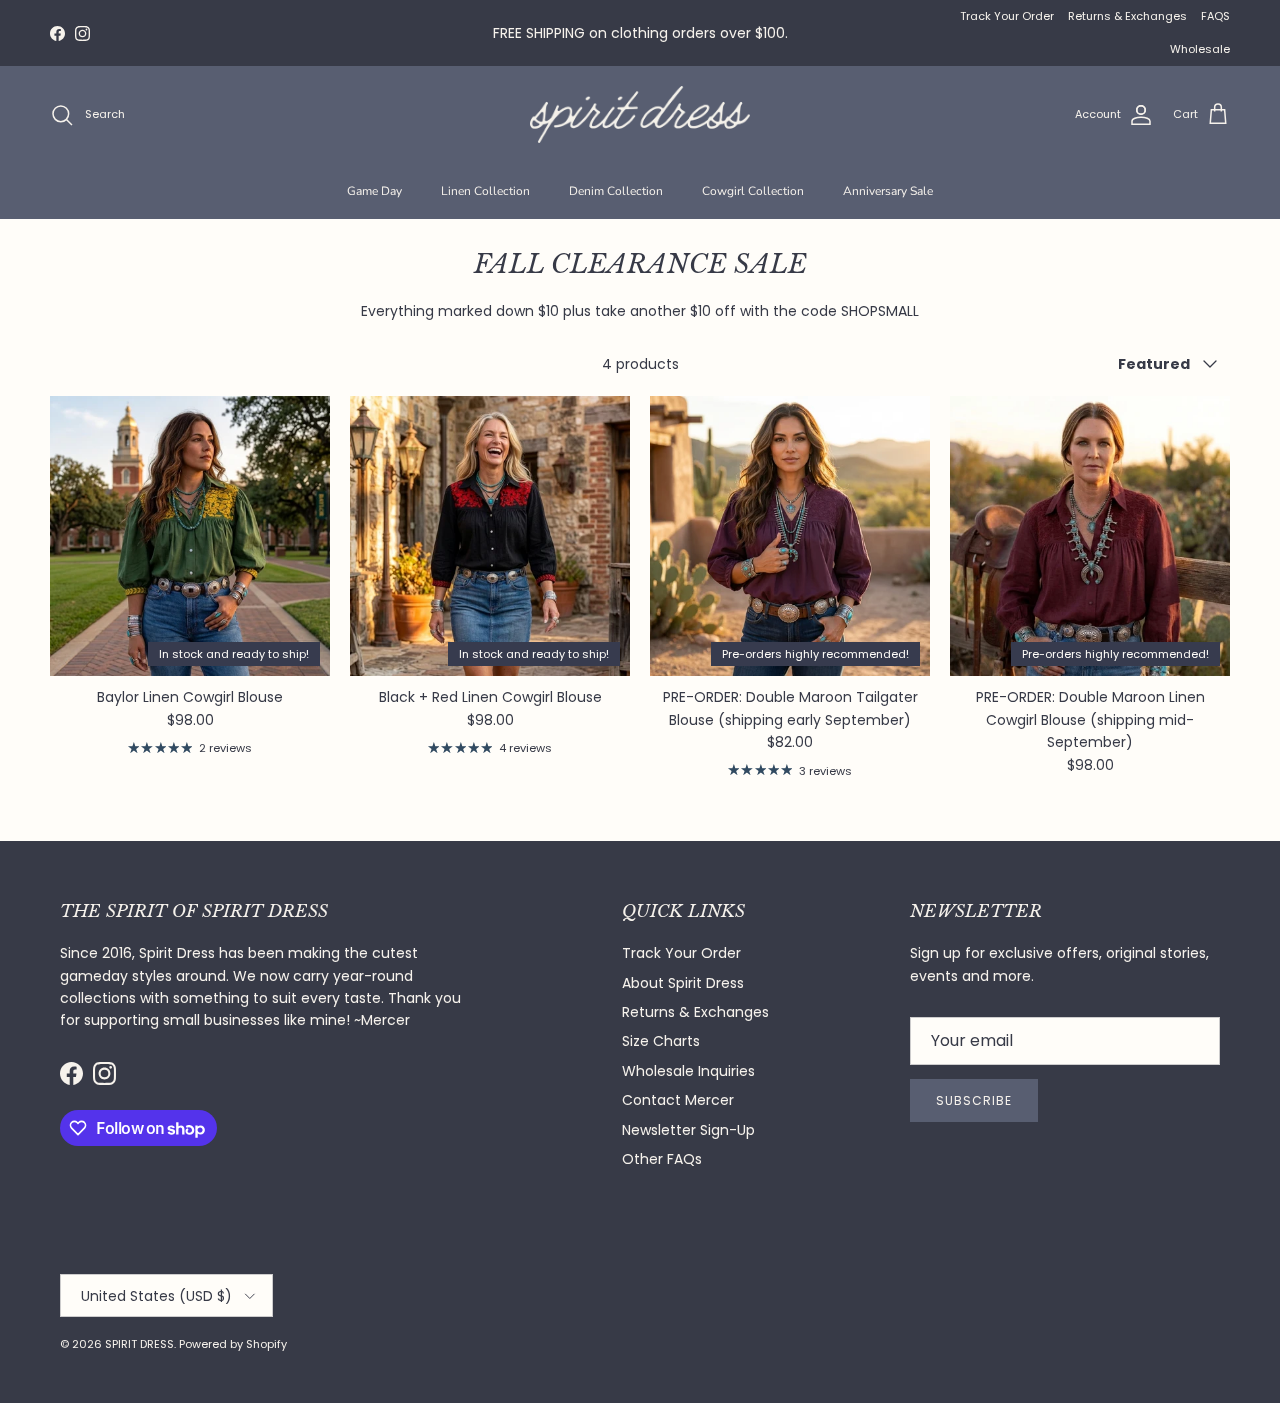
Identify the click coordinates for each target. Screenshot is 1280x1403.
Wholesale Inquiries (688, 1071)
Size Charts (661, 1041)
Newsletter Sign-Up (688, 1130)
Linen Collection (485, 191)
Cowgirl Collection (753, 191)
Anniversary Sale (888, 191)
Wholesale (1200, 49)
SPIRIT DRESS (139, 1344)
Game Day (374, 191)
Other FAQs (662, 1159)
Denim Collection (616, 191)
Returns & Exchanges (1127, 16)
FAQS (1215, 16)
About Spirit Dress (683, 983)
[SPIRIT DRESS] (640, 114)
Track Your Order (1007, 16)
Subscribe (974, 1100)
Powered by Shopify (233, 1344)
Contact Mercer (678, 1100)
